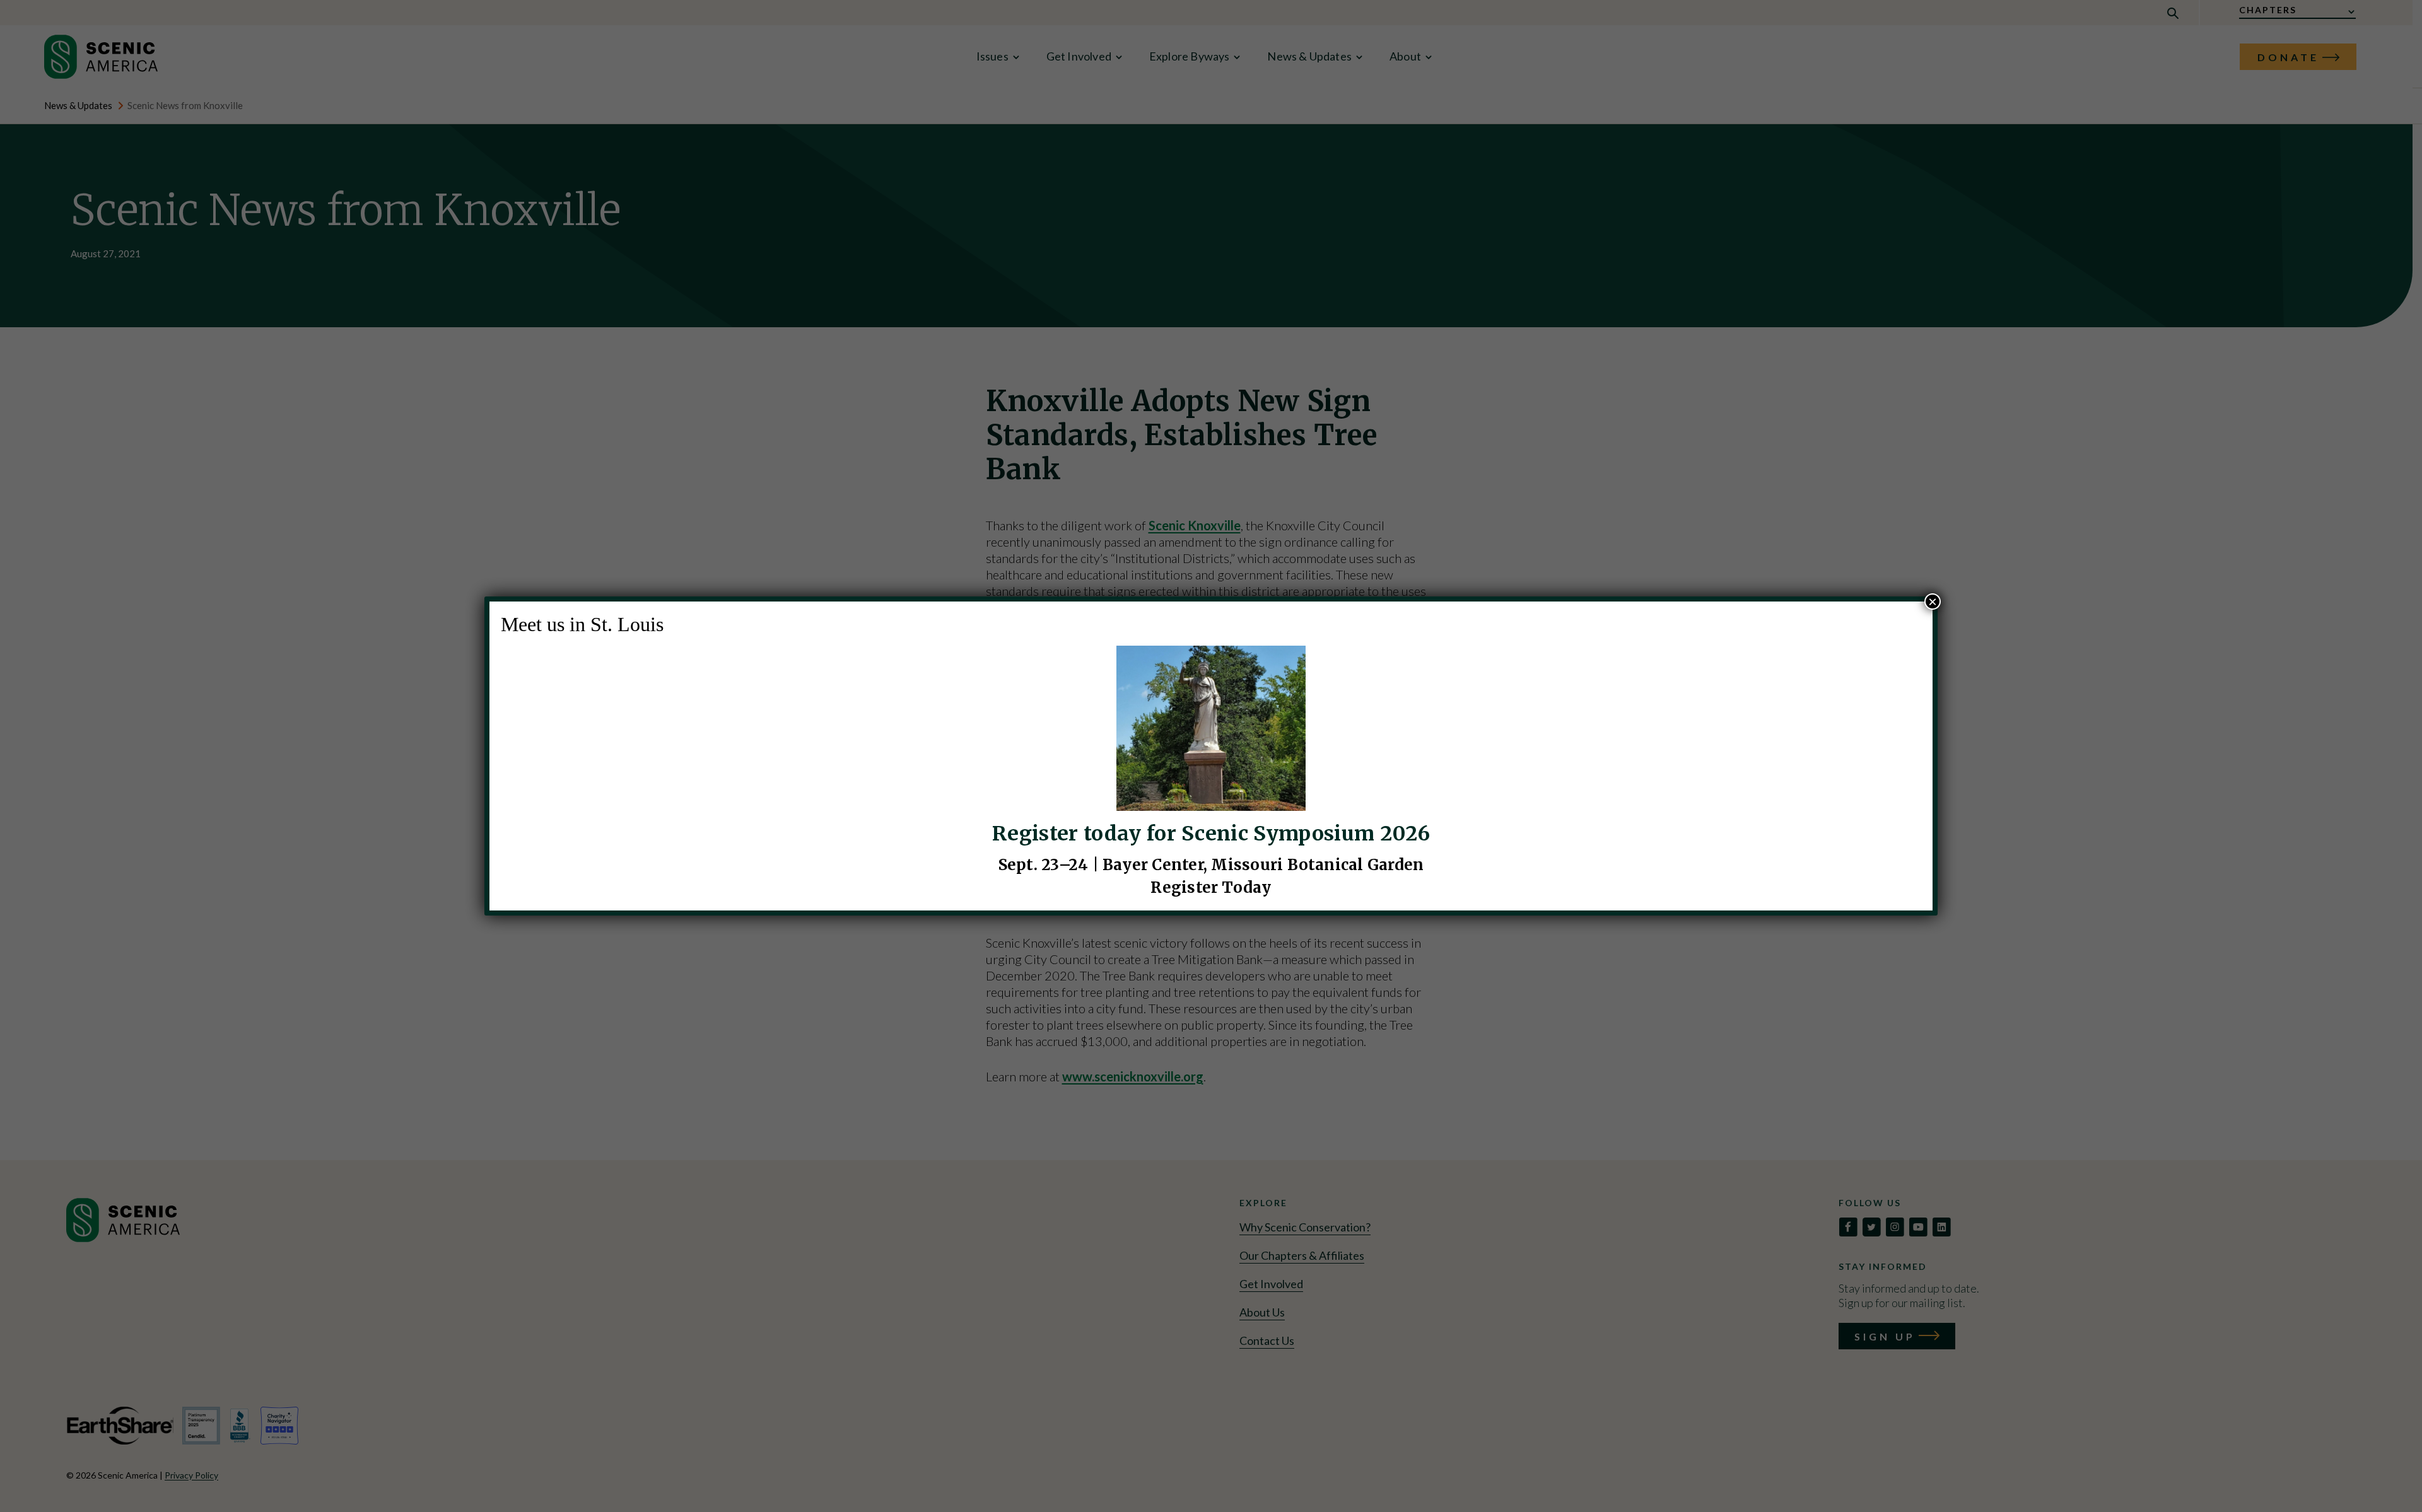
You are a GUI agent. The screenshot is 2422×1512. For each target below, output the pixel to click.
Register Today (1211, 887)
